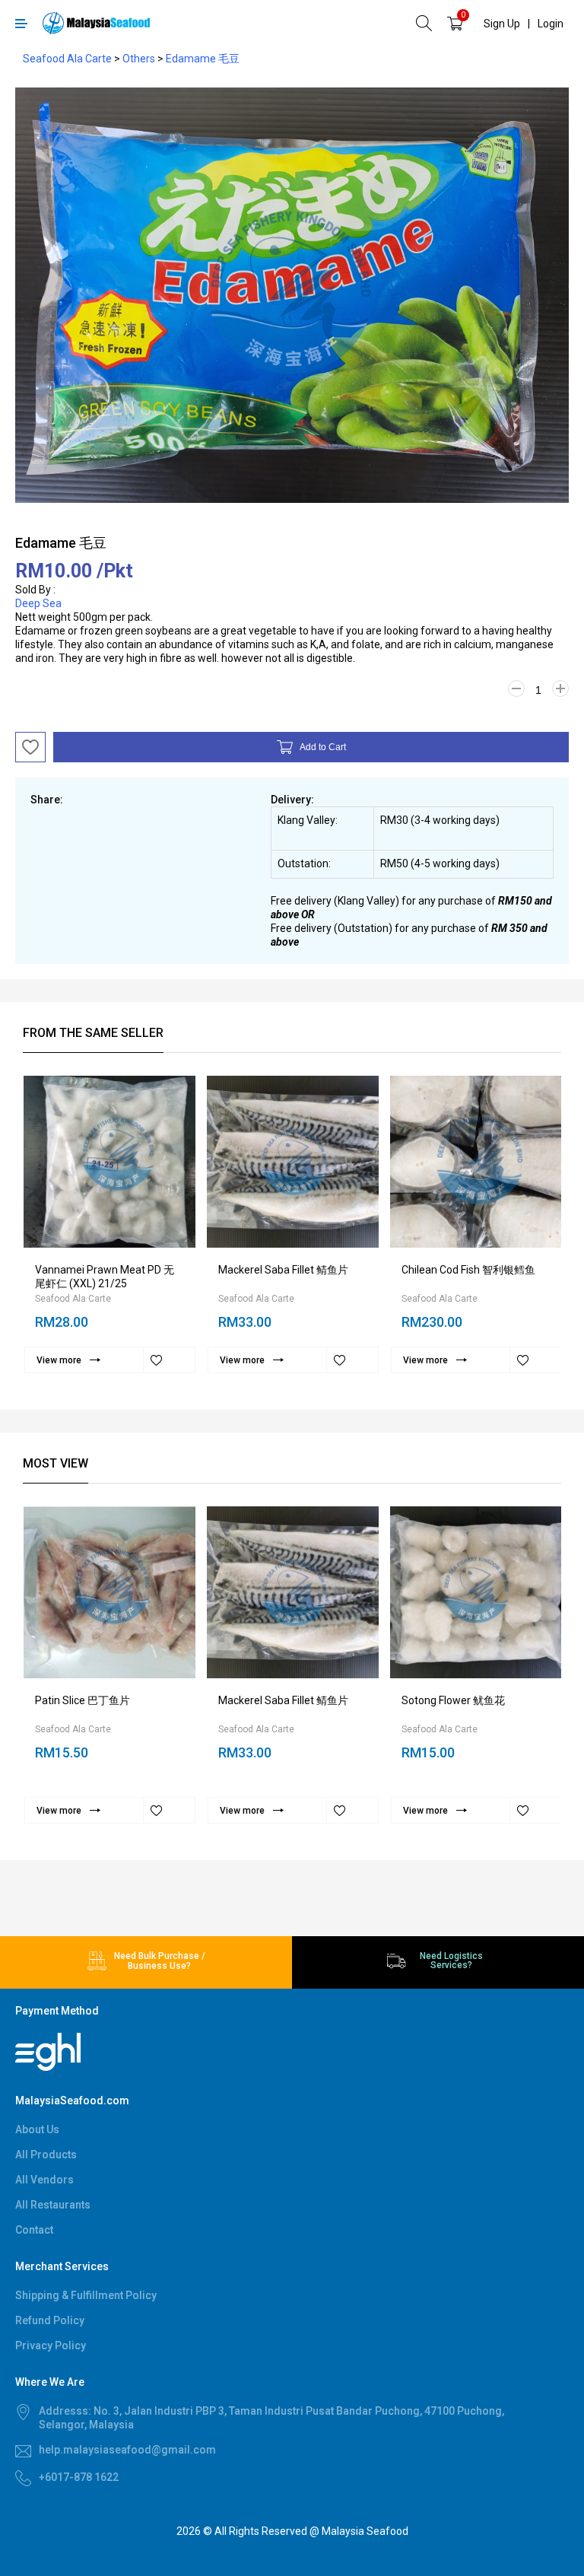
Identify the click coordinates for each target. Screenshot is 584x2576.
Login (551, 24)
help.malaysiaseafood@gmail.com (127, 2450)
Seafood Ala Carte (67, 59)
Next (568, 474)
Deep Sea (38, 603)
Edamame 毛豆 (203, 59)
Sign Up (502, 24)
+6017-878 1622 (79, 2477)
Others (139, 59)
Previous (16, 474)
